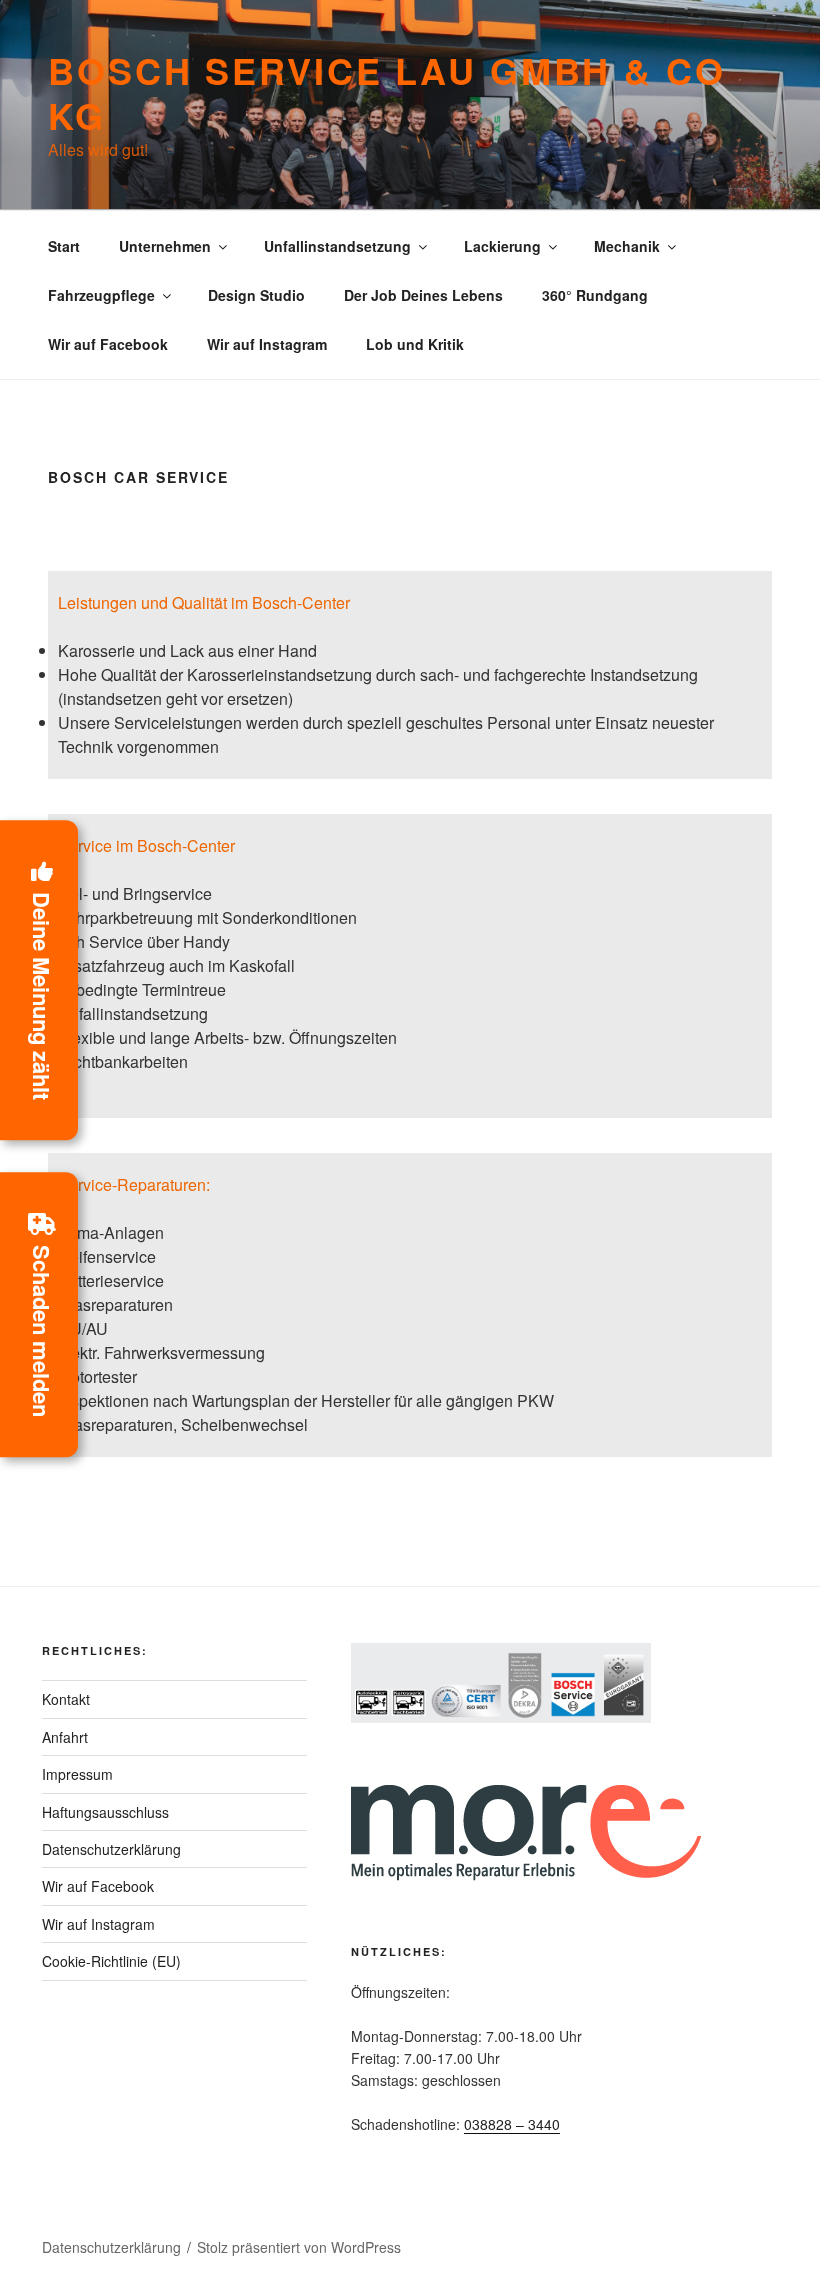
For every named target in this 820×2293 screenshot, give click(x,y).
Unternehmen (165, 246)
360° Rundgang (595, 295)
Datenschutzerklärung (111, 1849)
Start (64, 246)
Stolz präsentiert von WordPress (299, 2247)
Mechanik (627, 246)
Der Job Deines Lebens (423, 295)
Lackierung (502, 246)
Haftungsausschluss (105, 1812)
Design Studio (256, 295)
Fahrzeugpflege (101, 295)
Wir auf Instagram (267, 344)
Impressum (77, 1774)
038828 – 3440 (512, 2124)
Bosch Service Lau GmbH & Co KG (387, 92)
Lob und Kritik (415, 344)
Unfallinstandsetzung (337, 246)
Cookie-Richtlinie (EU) (111, 1961)
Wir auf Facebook (108, 344)
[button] (39, 980)
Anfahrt (65, 1737)
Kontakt (66, 1699)
